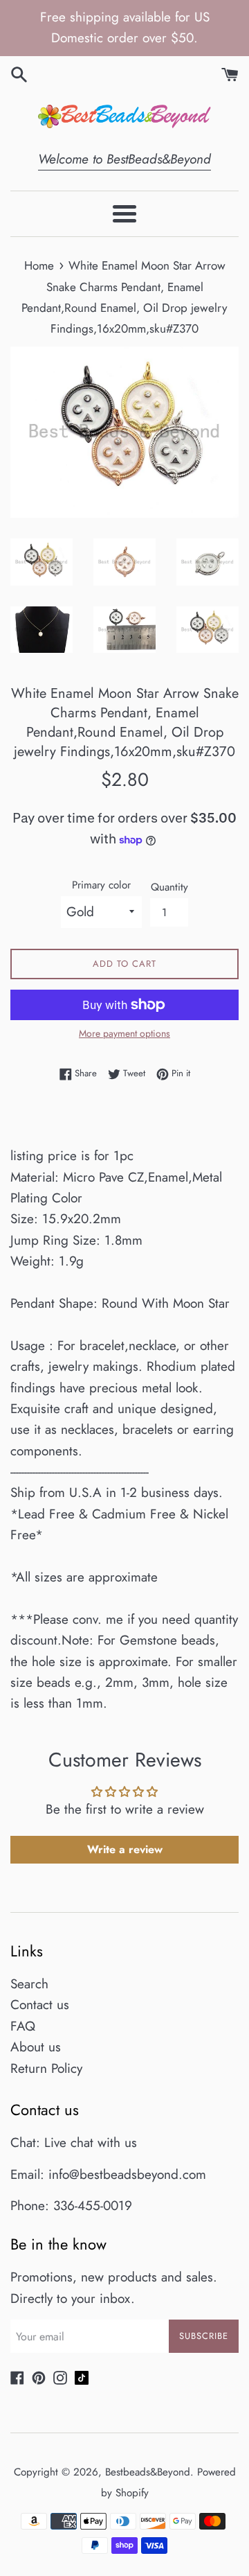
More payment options (124, 1033)
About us (36, 2047)
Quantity (169, 887)
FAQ (23, 2026)
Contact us (40, 2005)
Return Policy (46, 2068)
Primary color (101, 885)
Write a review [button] (125, 1849)
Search (29, 1984)
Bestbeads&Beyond (148, 2472)
